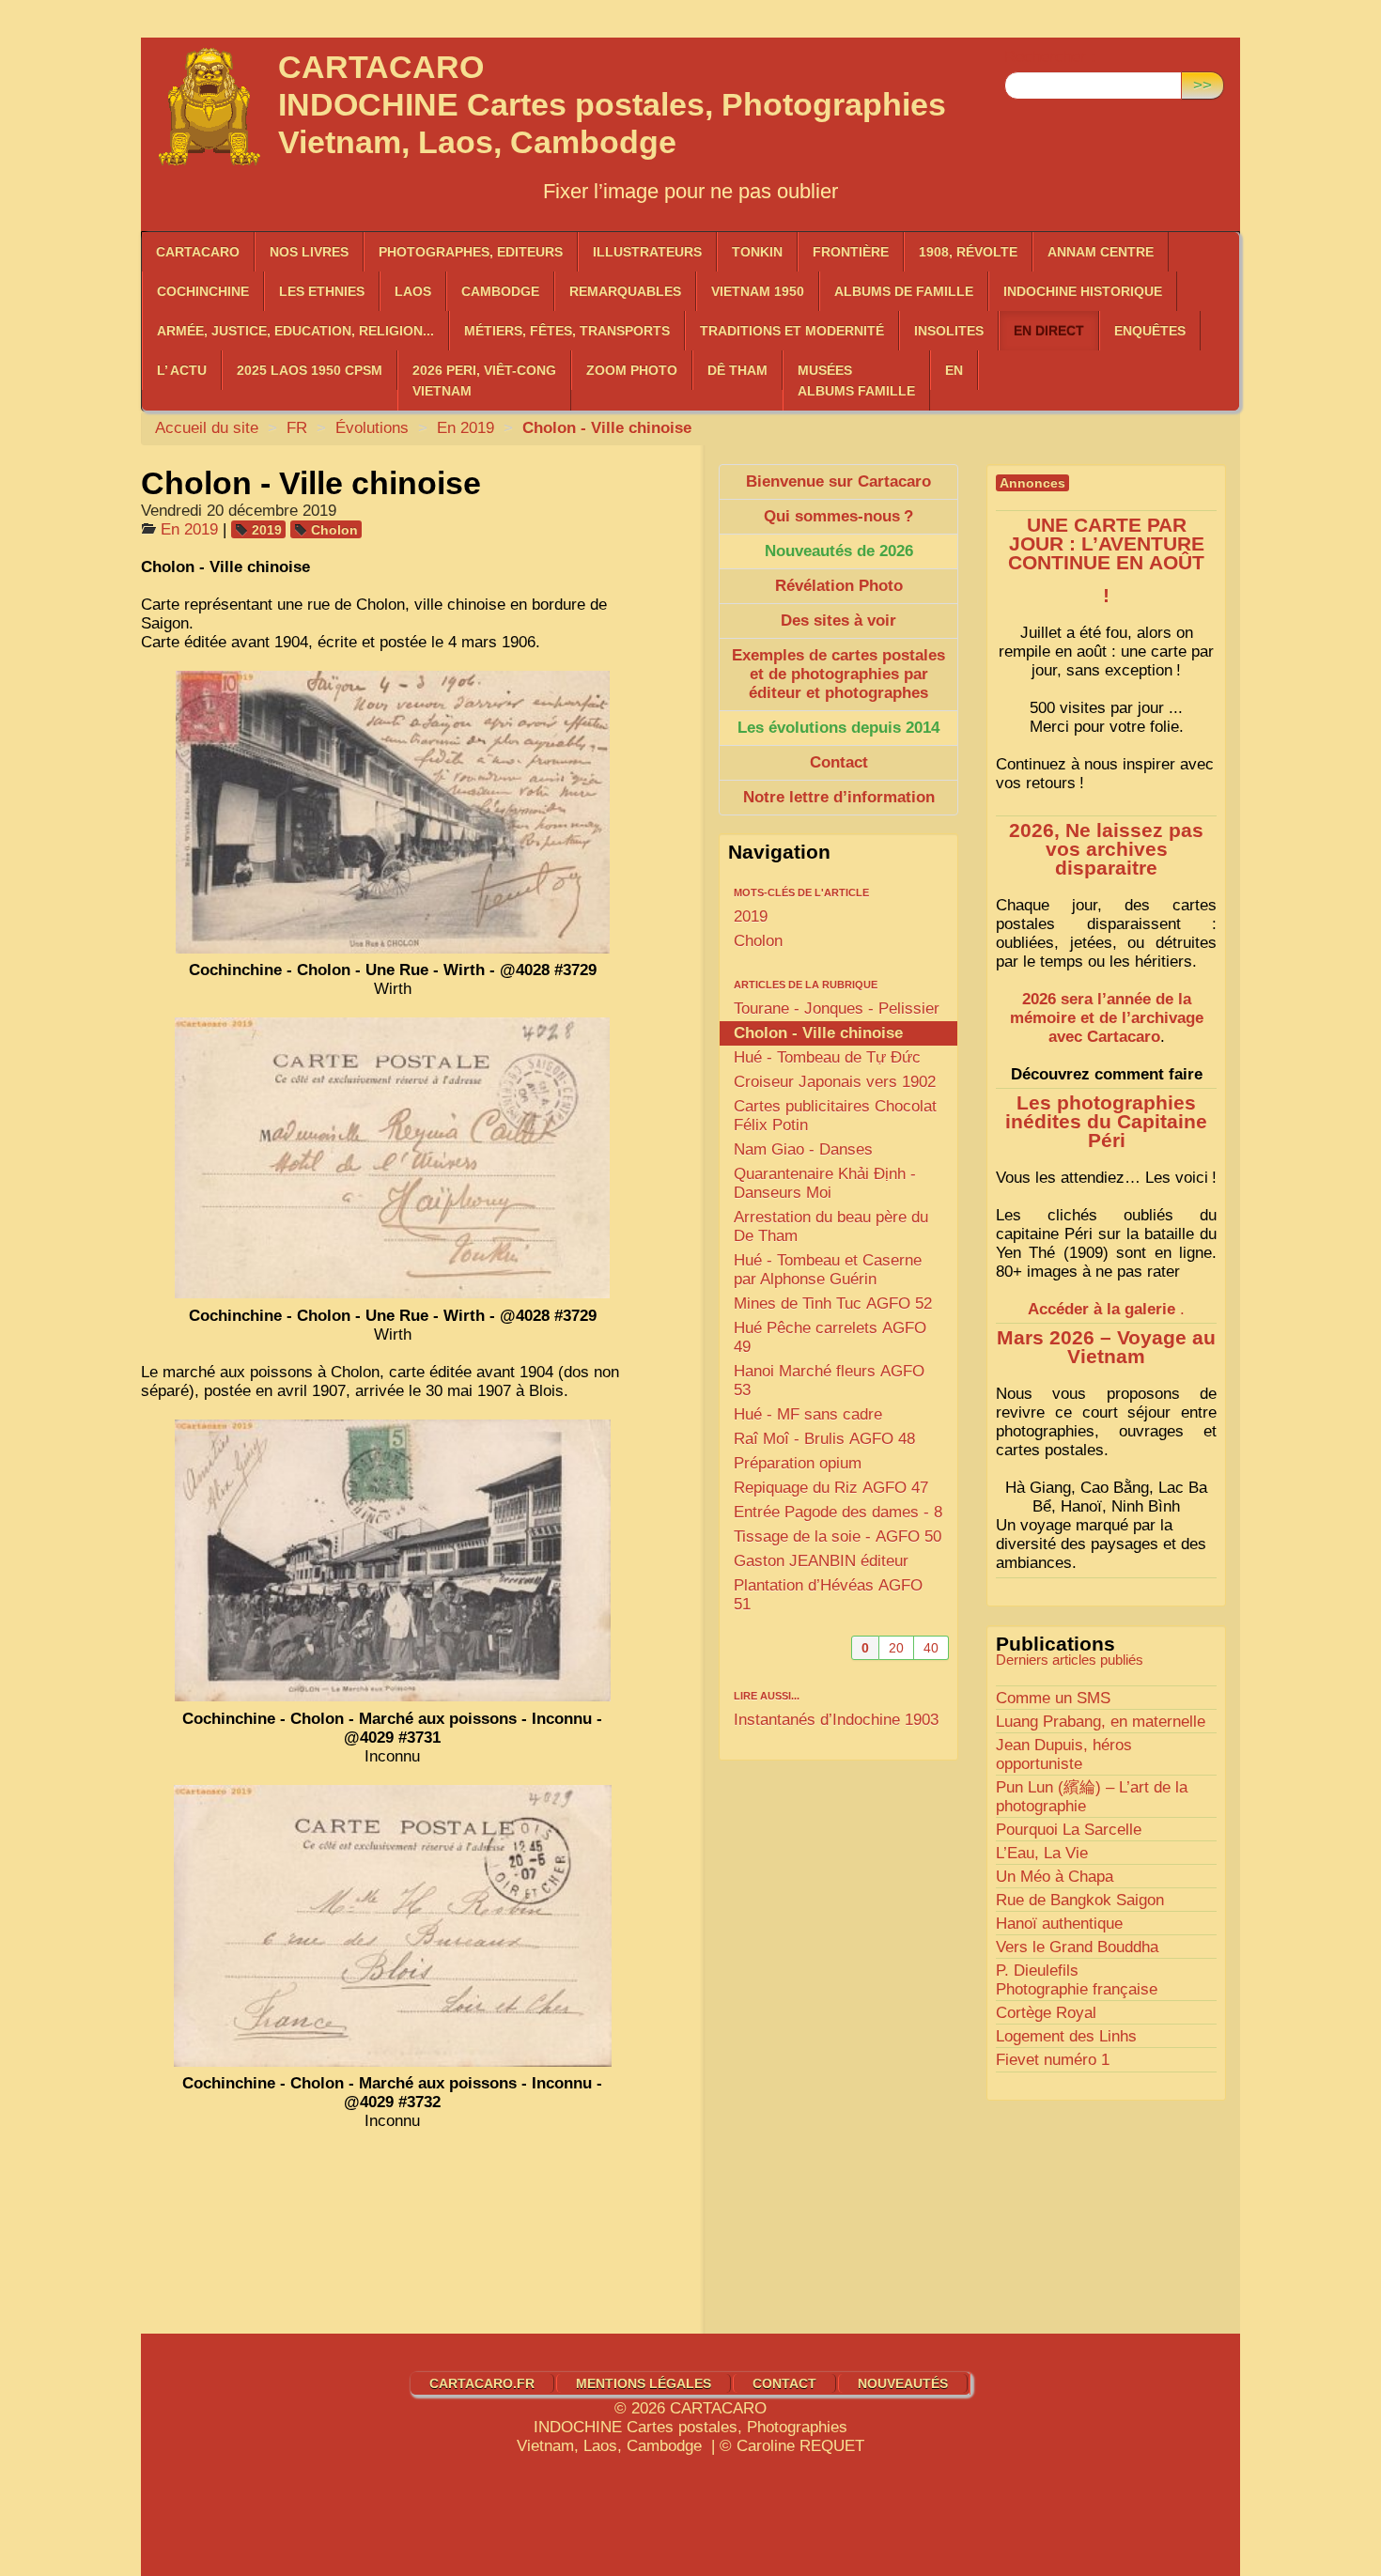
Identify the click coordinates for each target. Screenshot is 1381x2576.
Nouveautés (903, 2383)
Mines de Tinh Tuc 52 (833, 1304)
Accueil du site (207, 428)
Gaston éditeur (821, 1561)
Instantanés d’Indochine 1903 (836, 1720)
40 (931, 1648)
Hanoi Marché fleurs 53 (829, 1381)
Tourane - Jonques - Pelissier (837, 1009)
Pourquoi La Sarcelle (1069, 1830)
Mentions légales (644, 2383)
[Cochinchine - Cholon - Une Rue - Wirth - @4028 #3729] (393, 812)
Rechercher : (1050, 57)
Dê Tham (737, 370)
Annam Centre (1101, 252)
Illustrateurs (647, 252)
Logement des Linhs (1066, 2036)
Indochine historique (1083, 291)
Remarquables (625, 291)
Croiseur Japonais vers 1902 (835, 1082)
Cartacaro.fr (482, 2383)
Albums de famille (904, 291)
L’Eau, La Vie (1042, 1853)
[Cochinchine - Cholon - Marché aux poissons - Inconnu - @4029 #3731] (393, 1560)
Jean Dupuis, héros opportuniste (1064, 1754)
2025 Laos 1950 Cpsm (310, 370)
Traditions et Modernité (792, 331)
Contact (784, 2383)
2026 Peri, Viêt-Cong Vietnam (484, 380)
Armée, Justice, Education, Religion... (295, 331)
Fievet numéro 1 (1053, 2060)
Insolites (949, 331)
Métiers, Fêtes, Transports (567, 331)
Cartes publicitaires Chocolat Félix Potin (835, 1116)
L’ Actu (182, 370)
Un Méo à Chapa (1055, 1877)
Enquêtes (1150, 331)
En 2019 (466, 428)
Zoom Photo (632, 370)
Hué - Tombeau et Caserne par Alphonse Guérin (828, 1270)
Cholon (334, 530)
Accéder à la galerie (1102, 1309)
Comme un (1053, 1698)
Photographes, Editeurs (471, 252)
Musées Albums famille (856, 380)
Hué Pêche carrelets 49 (830, 1337)
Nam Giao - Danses (803, 1149)
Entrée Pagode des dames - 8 (838, 1512)
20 (896, 1648)
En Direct (1049, 331)
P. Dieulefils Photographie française (1077, 1980)
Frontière (851, 252)
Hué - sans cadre (808, 1414)
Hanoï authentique (1059, 1924)
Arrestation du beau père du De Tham (831, 1226)
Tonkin (757, 252)
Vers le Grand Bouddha (1077, 1947)
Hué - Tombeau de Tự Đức (827, 1057)
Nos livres (309, 252)
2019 (267, 530)
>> (1203, 85)
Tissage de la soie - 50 (838, 1536)
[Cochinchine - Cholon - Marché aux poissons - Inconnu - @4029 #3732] (393, 1926)
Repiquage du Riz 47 (831, 1488)
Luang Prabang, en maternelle (1101, 1722)
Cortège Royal (1046, 2013)
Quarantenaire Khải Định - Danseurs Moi (825, 1183)
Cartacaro (198, 252)
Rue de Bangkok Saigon (1080, 1900)
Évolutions (372, 428)
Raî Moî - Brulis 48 (824, 1439)
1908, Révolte (968, 252)
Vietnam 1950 (758, 291)
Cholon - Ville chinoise (818, 1033)
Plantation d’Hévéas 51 (828, 1595)
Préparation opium (798, 1463)
